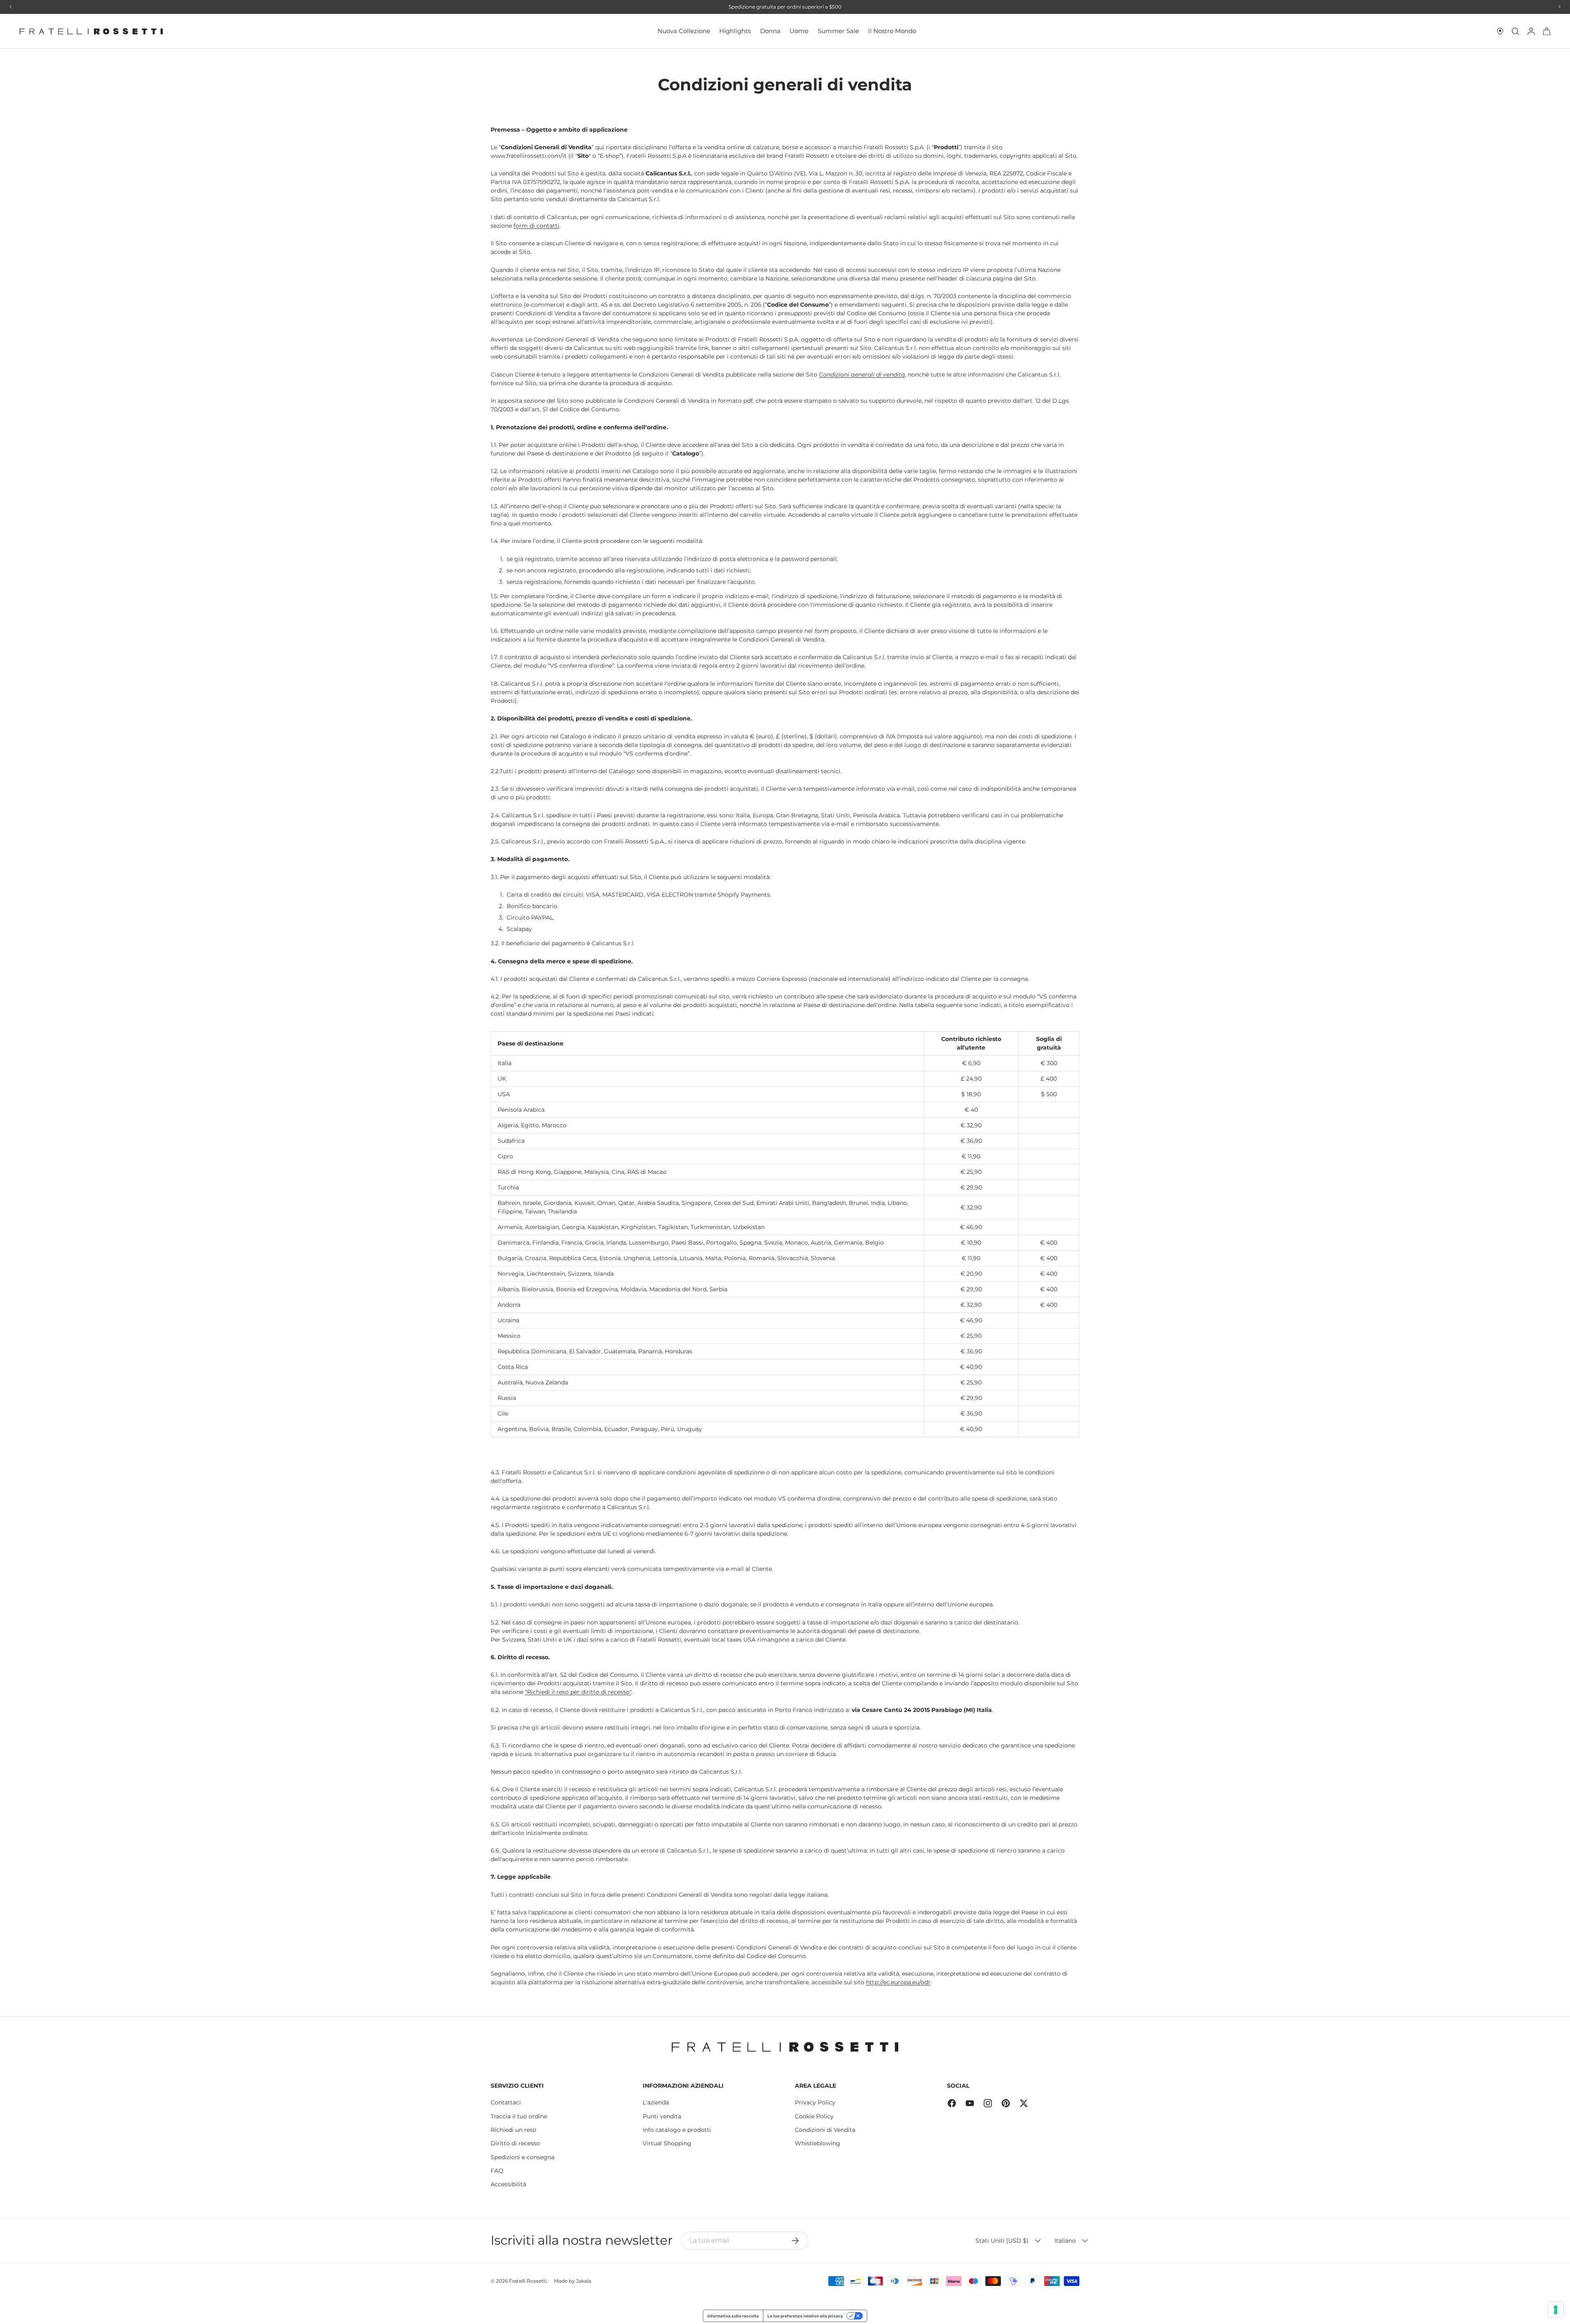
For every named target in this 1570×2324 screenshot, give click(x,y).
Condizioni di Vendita (825, 2130)
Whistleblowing (818, 2143)
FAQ (497, 2171)
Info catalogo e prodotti (677, 2130)
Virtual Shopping (667, 2143)
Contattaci (506, 2102)
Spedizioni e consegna (523, 2157)
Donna (770, 31)
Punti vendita (662, 2116)
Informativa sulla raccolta (733, 2316)
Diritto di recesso (515, 2143)
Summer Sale (838, 31)
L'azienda (656, 2102)
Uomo (799, 31)
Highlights (735, 31)
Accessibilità (508, 2184)
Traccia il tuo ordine (519, 2116)
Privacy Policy (815, 2102)
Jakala (584, 2281)
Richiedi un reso (514, 2130)
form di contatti (536, 226)
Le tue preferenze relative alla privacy (805, 2316)
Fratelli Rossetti (528, 2281)
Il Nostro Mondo (892, 31)
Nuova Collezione (684, 31)
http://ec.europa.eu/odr (898, 1982)
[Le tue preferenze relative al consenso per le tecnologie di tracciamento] (1556, 2310)
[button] (1547, 31)
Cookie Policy (814, 2116)
